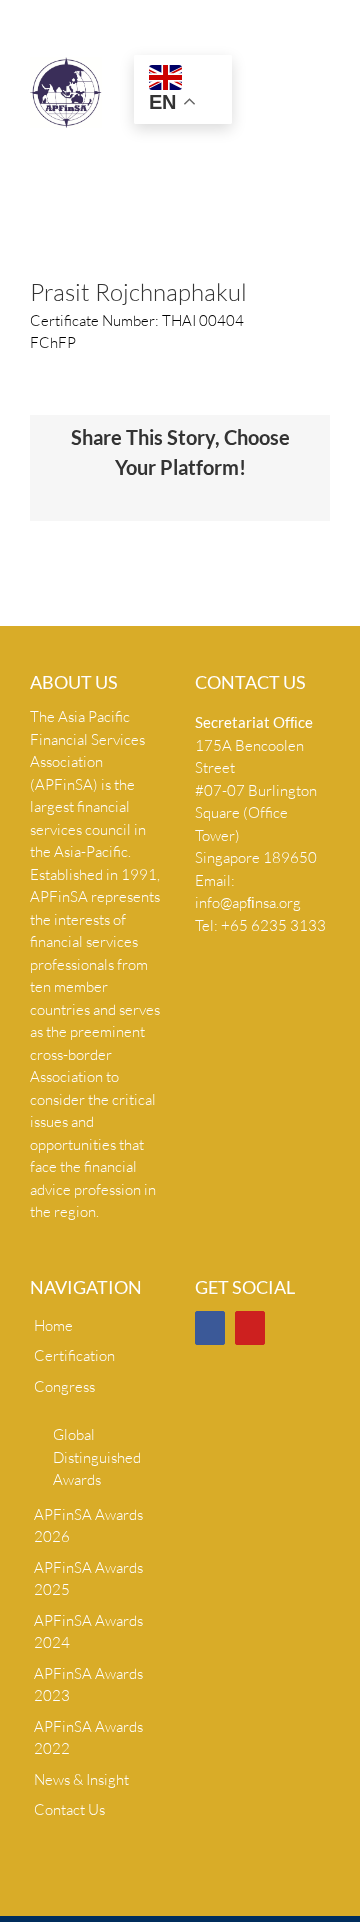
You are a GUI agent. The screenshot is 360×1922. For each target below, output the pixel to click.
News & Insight (81, 1779)
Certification (74, 1355)
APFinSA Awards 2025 (88, 1579)
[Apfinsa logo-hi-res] (66, 64)
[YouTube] (250, 1328)
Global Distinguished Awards (97, 1457)
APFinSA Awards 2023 (88, 1685)
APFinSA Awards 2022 (88, 1738)
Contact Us (69, 1809)
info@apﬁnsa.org (248, 902)
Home (53, 1325)
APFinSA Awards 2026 (88, 1526)
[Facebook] (210, 1328)
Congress (64, 1386)
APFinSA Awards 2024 (88, 1632)
